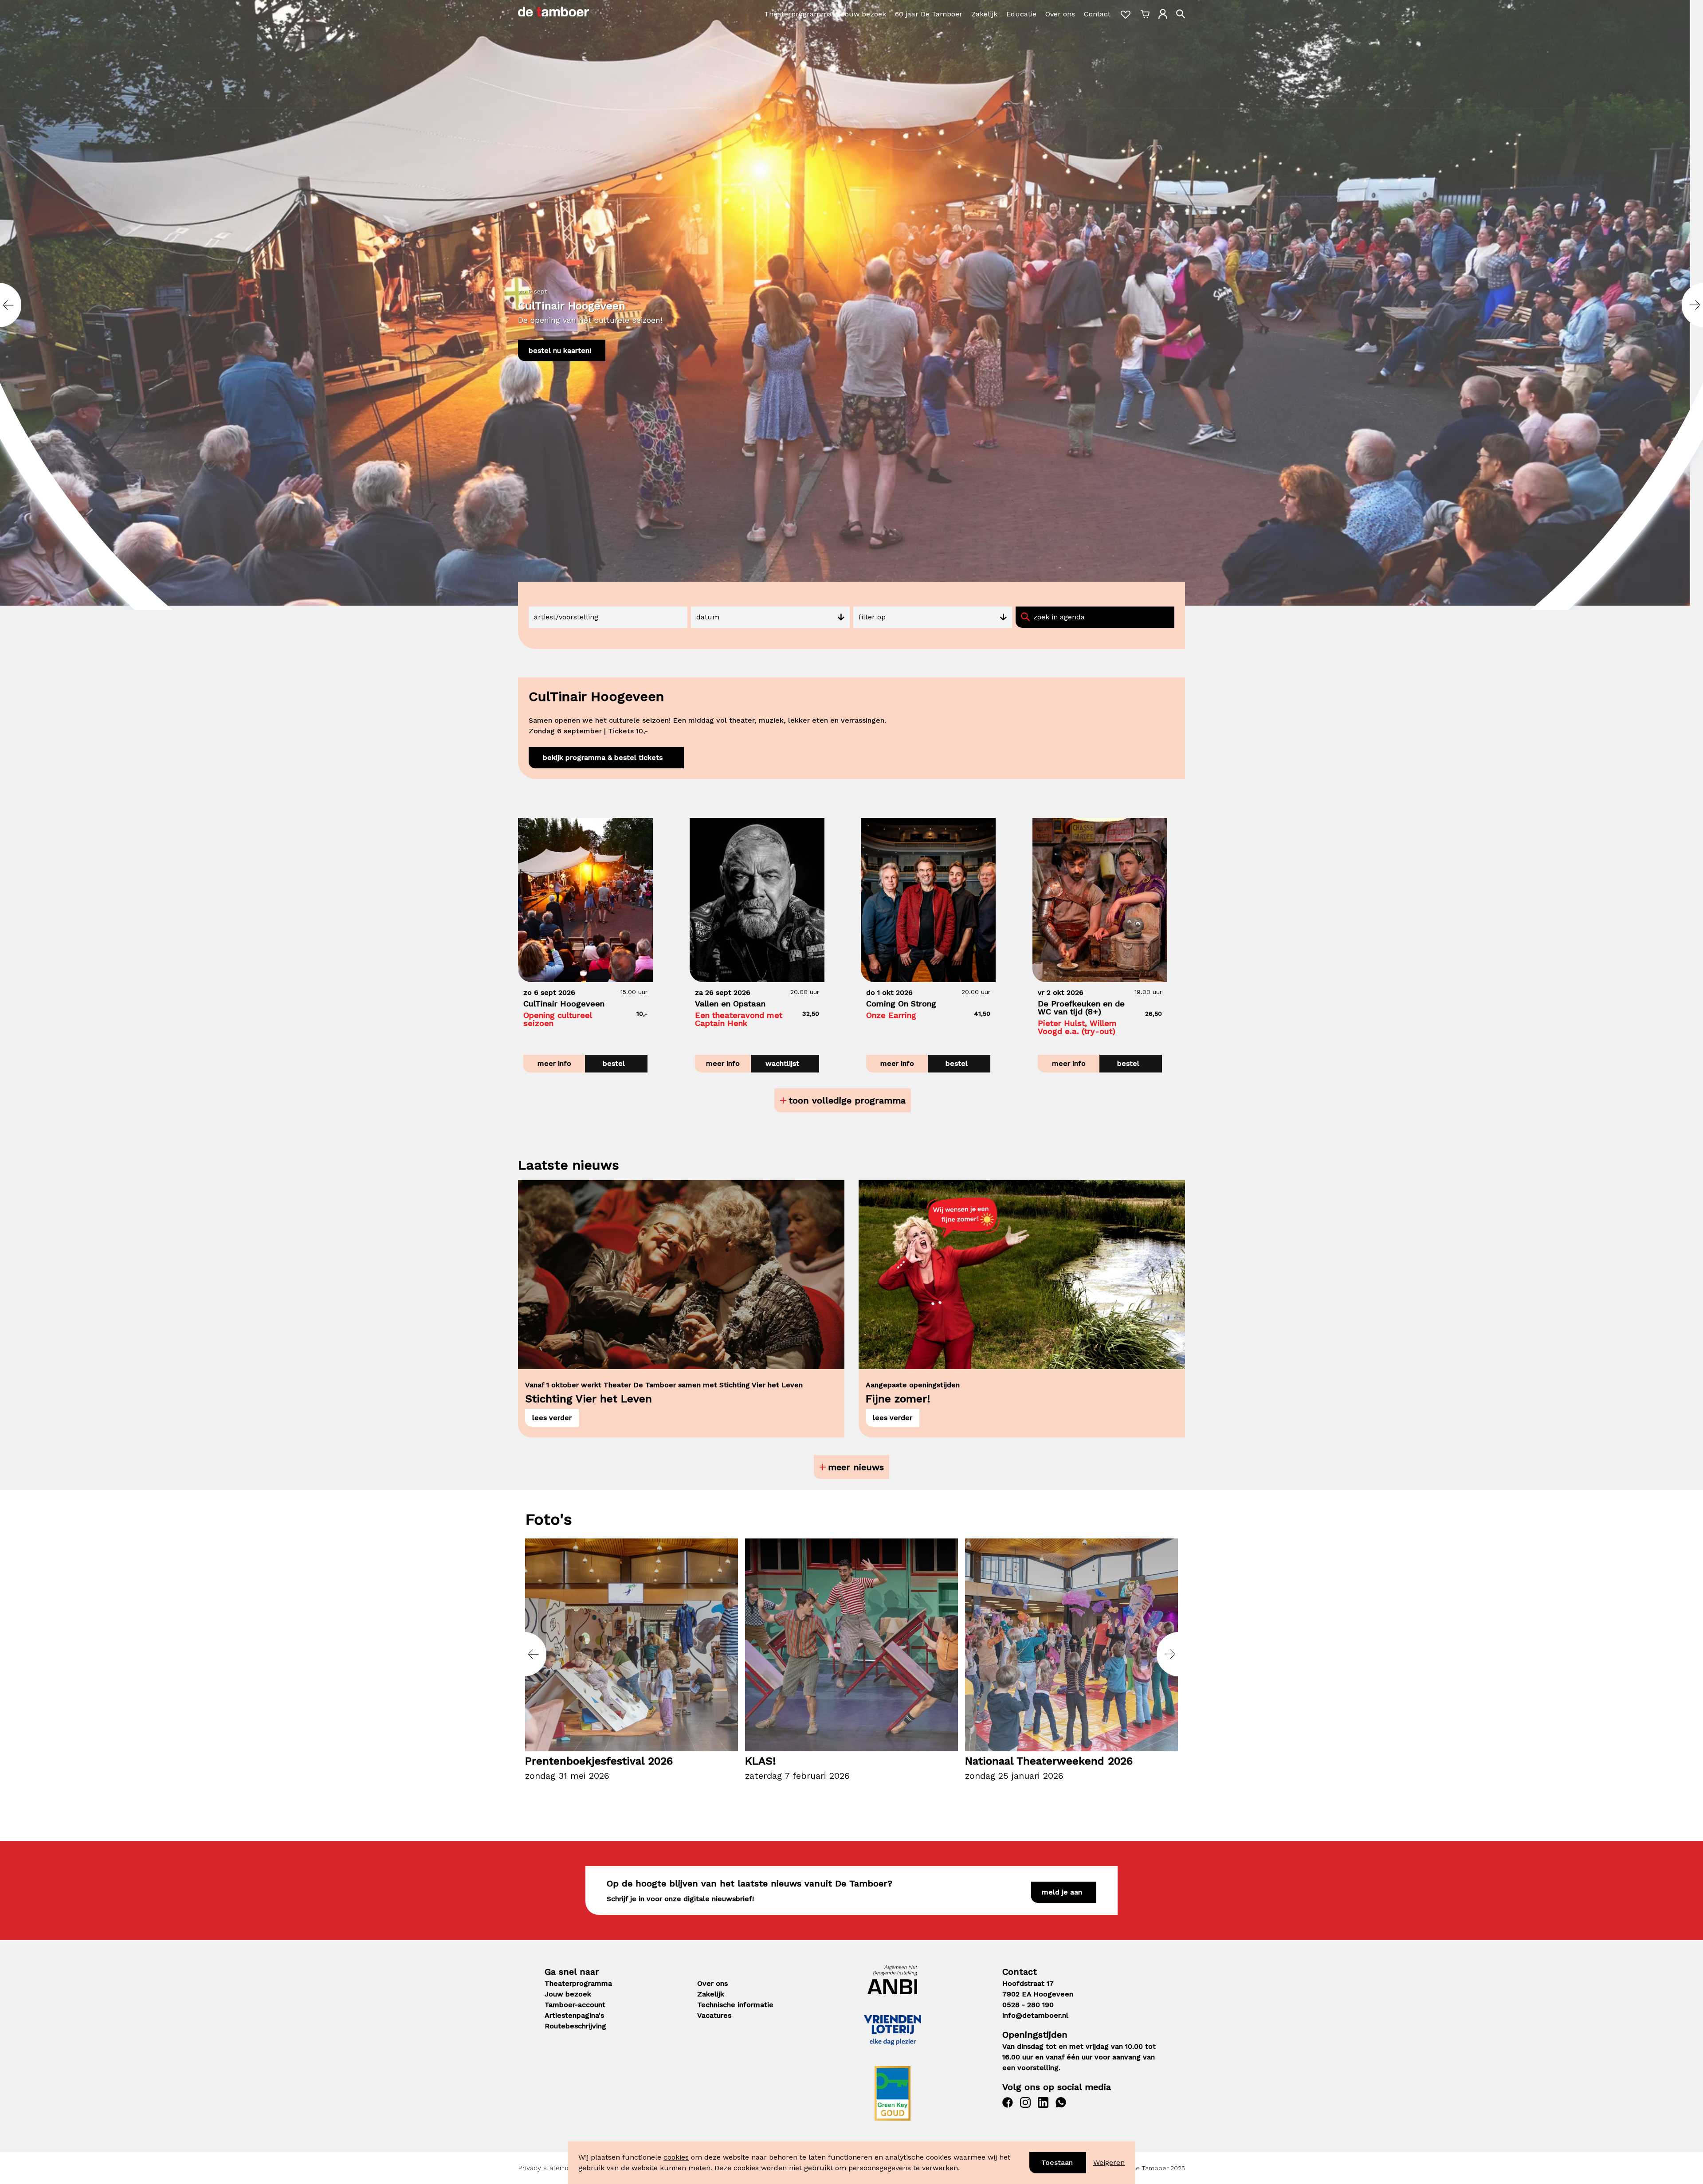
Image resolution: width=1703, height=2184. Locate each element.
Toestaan (1057, 2162)
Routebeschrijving (575, 2026)
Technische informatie (735, 2005)
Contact (1097, 14)
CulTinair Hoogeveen (572, 305)
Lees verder (552, 1418)
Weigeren (1109, 2162)
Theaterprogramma (798, 14)
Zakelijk (984, 14)
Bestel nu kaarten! (560, 350)
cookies (676, 2157)
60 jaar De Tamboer (929, 14)
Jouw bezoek (863, 14)
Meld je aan (1062, 1892)
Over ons (1060, 14)
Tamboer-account (575, 2005)
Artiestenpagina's (574, 2015)
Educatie (1021, 14)
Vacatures (714, 2015)
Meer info (554, 1063)
